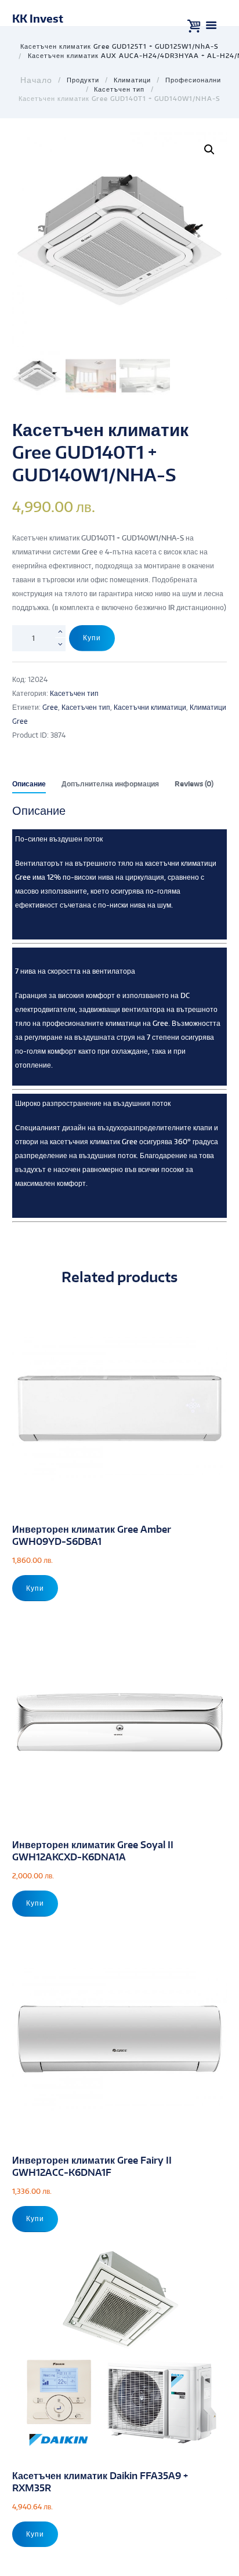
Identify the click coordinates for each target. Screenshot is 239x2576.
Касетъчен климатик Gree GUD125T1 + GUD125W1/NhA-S (119, 46)
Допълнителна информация (110, 784)
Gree (50, 707)
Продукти (83, 80)
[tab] (29, 786)
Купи (92, 638)
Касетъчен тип (119, 89)
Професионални (193, 80)
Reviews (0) (194, 784)
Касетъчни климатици (150, 707)
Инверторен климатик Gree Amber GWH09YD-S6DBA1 (92, 1535)
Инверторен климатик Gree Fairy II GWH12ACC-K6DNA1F (92, 2166)
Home (35, 80)
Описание (29, 784)
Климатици (132, 80)
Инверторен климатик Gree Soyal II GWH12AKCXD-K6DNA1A (93, 1851)
